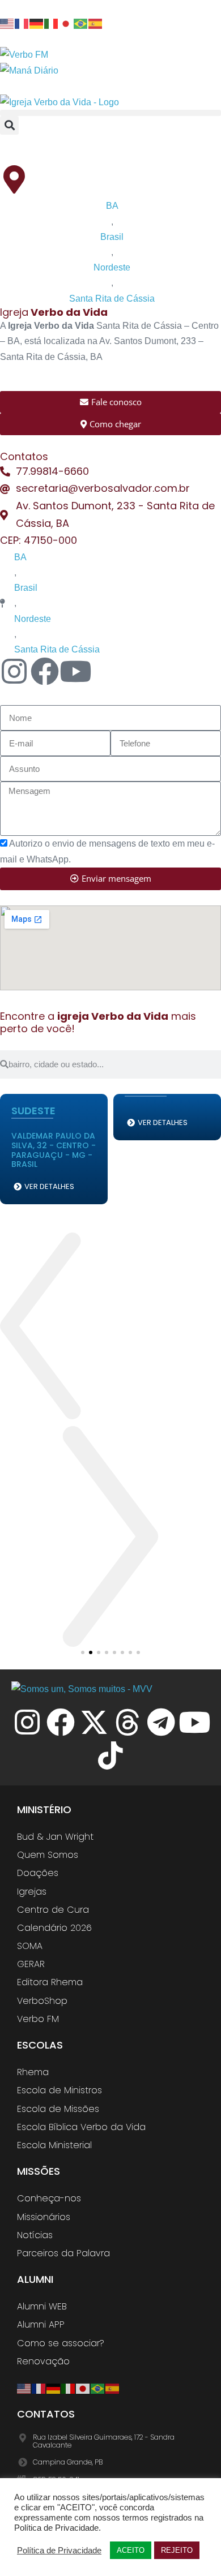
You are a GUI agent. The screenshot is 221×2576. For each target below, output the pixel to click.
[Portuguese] (81, 23)
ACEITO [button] (131, 2550)
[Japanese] (66, 23)
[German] (37, 23)
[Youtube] (75, 671)
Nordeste (112, 267)
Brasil (112, 237)
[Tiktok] (110, 1755)
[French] (22, 23)
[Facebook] (61, 1722)
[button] (110, 113)
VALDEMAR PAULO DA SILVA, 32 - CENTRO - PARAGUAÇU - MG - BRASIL (54, 1150)
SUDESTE (33, 1111)
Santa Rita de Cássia (112, 299)
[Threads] (127, 1722)
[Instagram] (27, 1722)
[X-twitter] (94, 1722)
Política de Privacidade (59, 2551)
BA (112, 206)
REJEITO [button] (177, 2550)
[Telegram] (161, 1722)
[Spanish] (96, 23)
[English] (7, 23)
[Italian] (52, 23)
